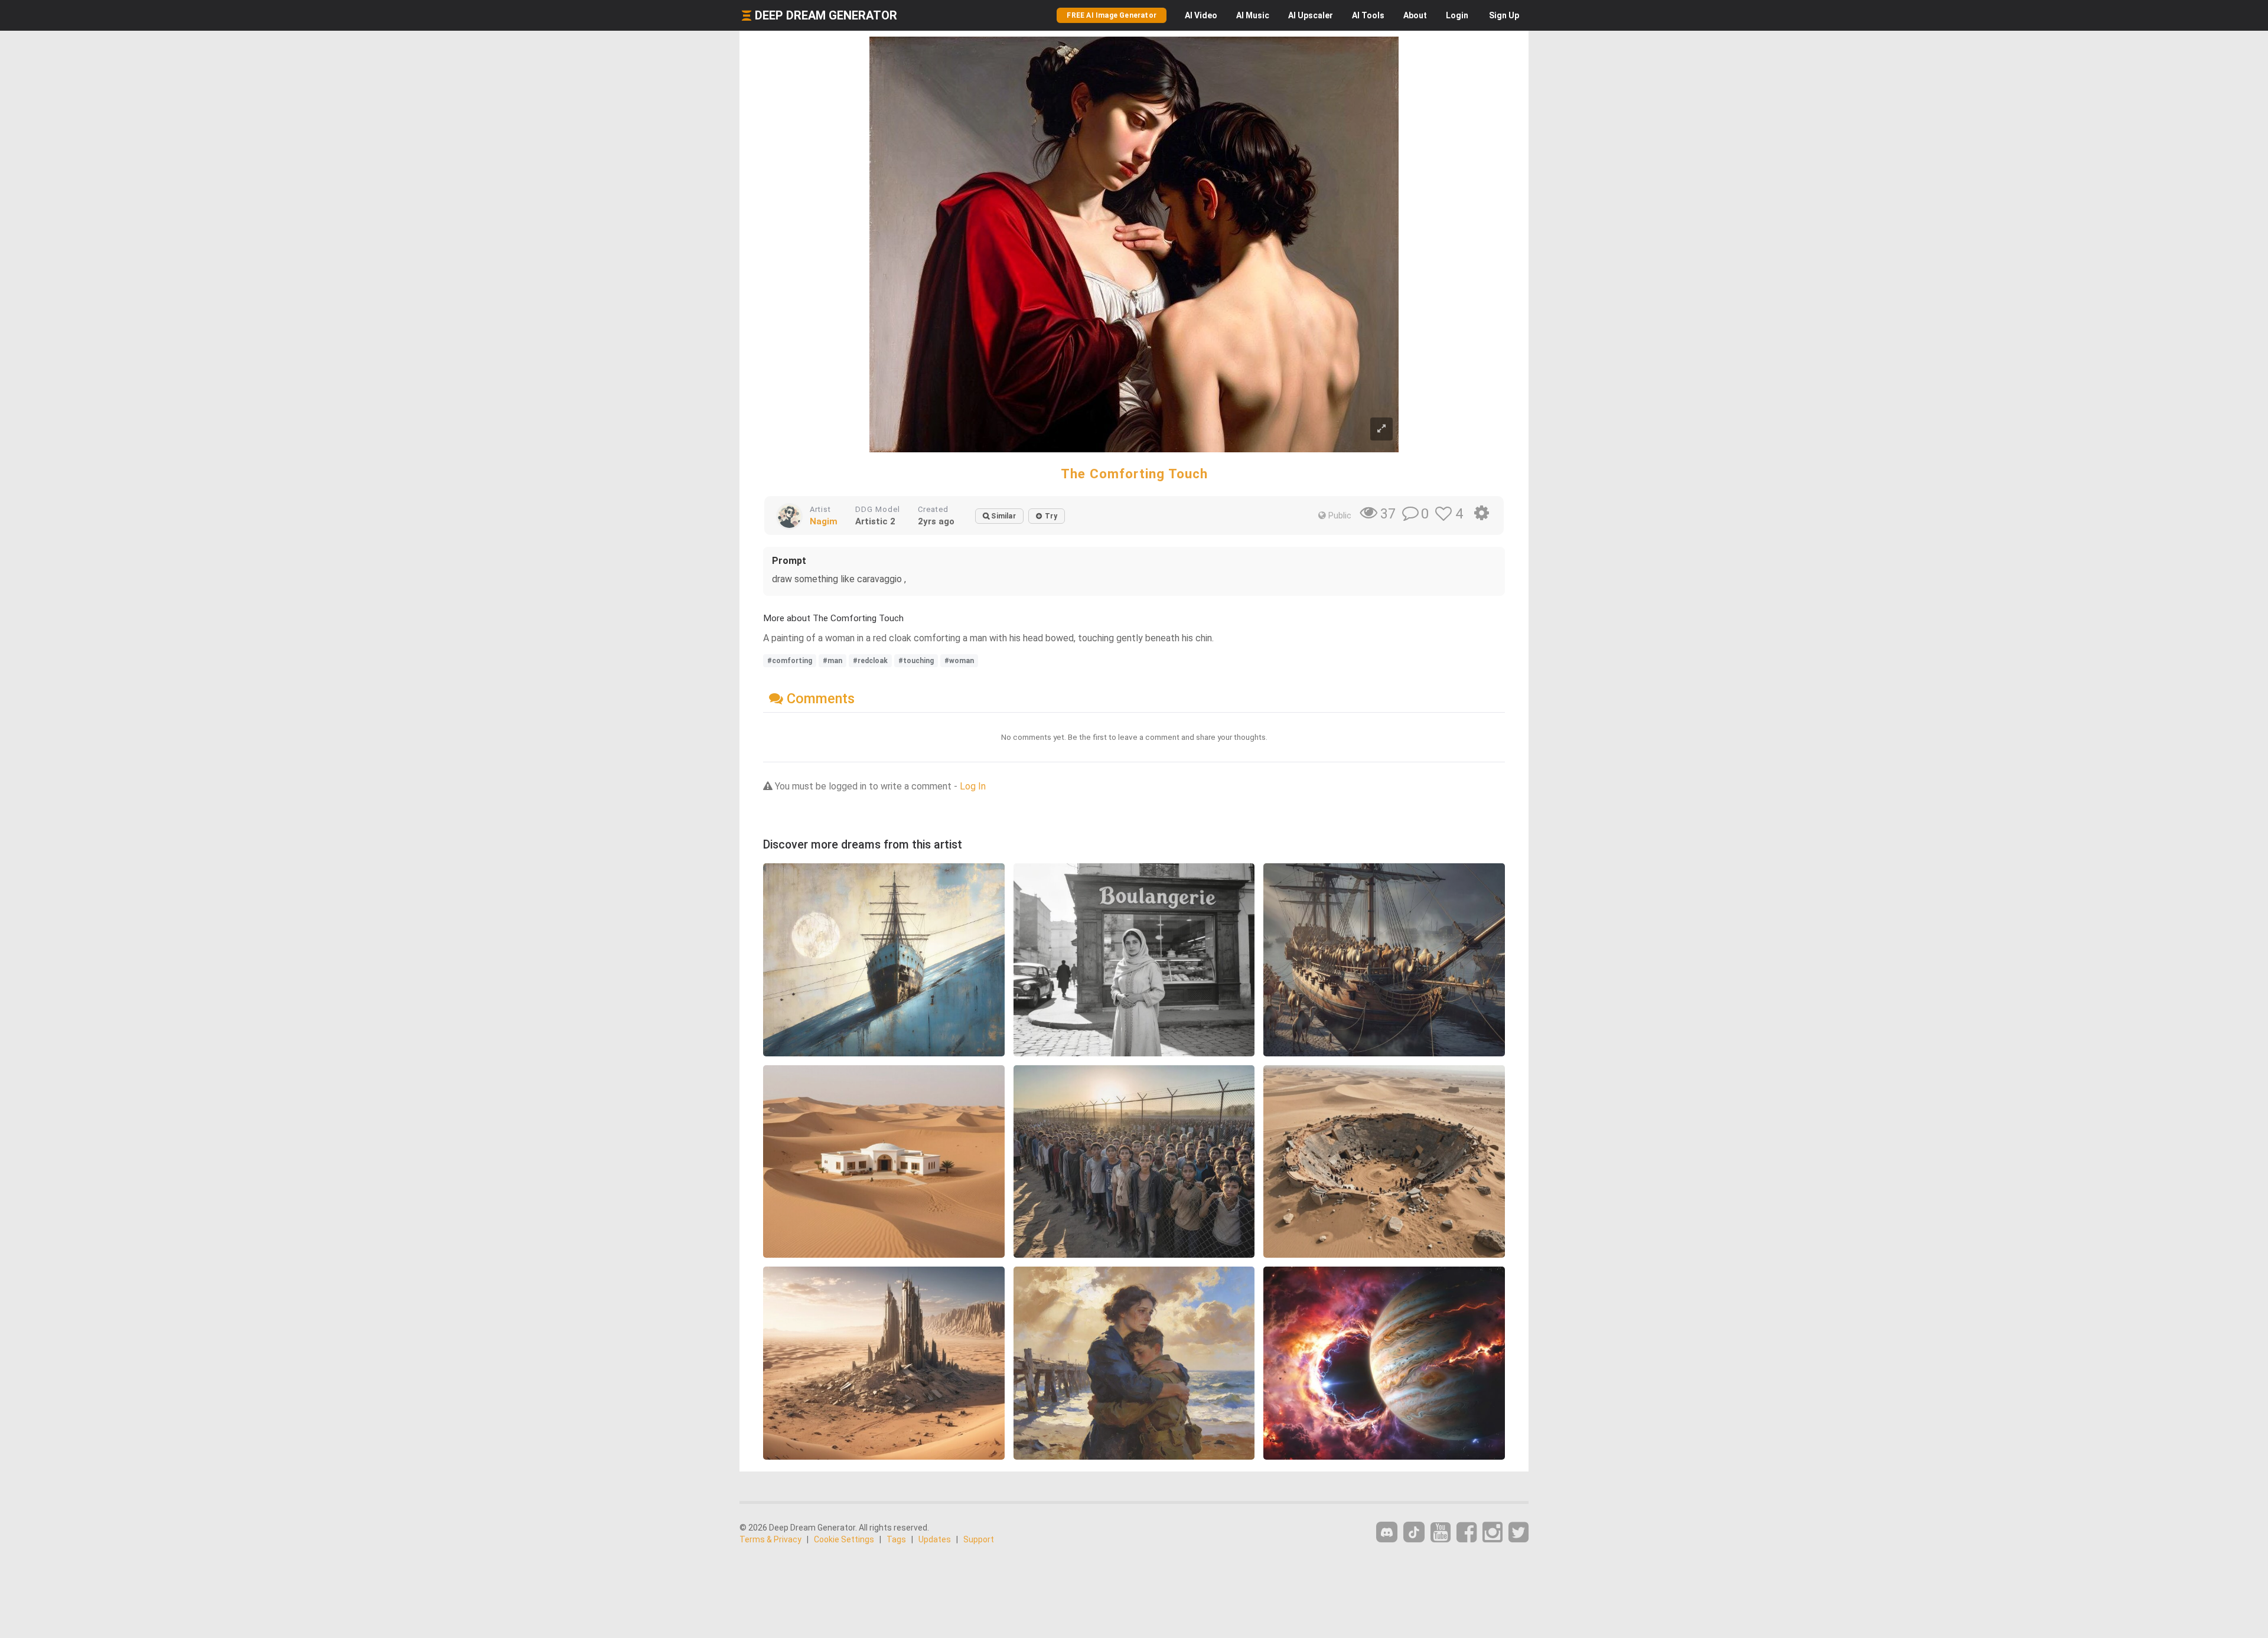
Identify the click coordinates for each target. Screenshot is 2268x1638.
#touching (916, 661)
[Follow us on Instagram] (1493, 1533)
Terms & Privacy (770, 1539)
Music (1253, 15)
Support (979, 1539)
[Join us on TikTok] (1414, 1532)
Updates (935, 1539)
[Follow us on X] (1518, 1533)
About (1415, 15)
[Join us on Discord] (1387, 1532)
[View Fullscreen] (1381, 429)
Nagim (824, 521)
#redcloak (870, 661)
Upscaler (1311, 15)
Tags (896, 1539)
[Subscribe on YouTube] (1441, 1533)
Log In (973, 786)
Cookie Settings (844, 1539)
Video (1201, 15)
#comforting (790, 661)
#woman (959, 661)
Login (1457, 15)
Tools (1368, 15)
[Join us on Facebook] (1467, 1533)
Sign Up (1504, 15)
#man (832, 661)
